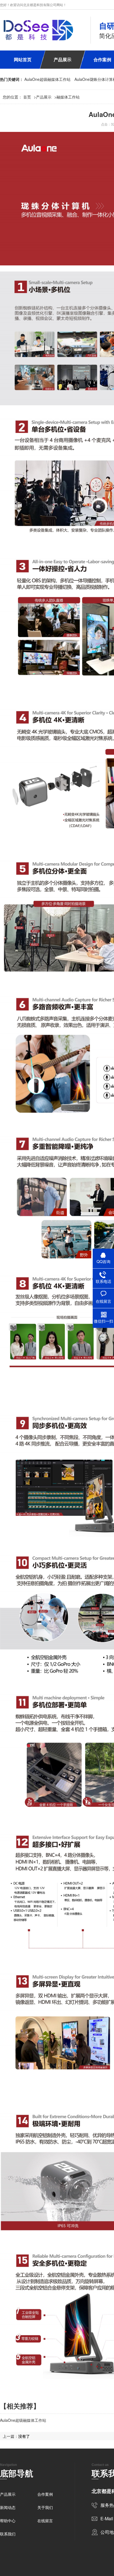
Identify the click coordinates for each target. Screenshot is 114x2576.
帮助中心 (8, 2521)
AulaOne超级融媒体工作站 (47, 79)
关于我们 (45, 2507)
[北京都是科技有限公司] (38, 30)
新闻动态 (8, 2507)
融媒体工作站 (68, 97)
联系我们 (8, 2534)
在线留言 (45, 2521)
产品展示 (63, 59)
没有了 (24, 2436)
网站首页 (23, 59)
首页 (30, 97)
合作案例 (45, 2494)
